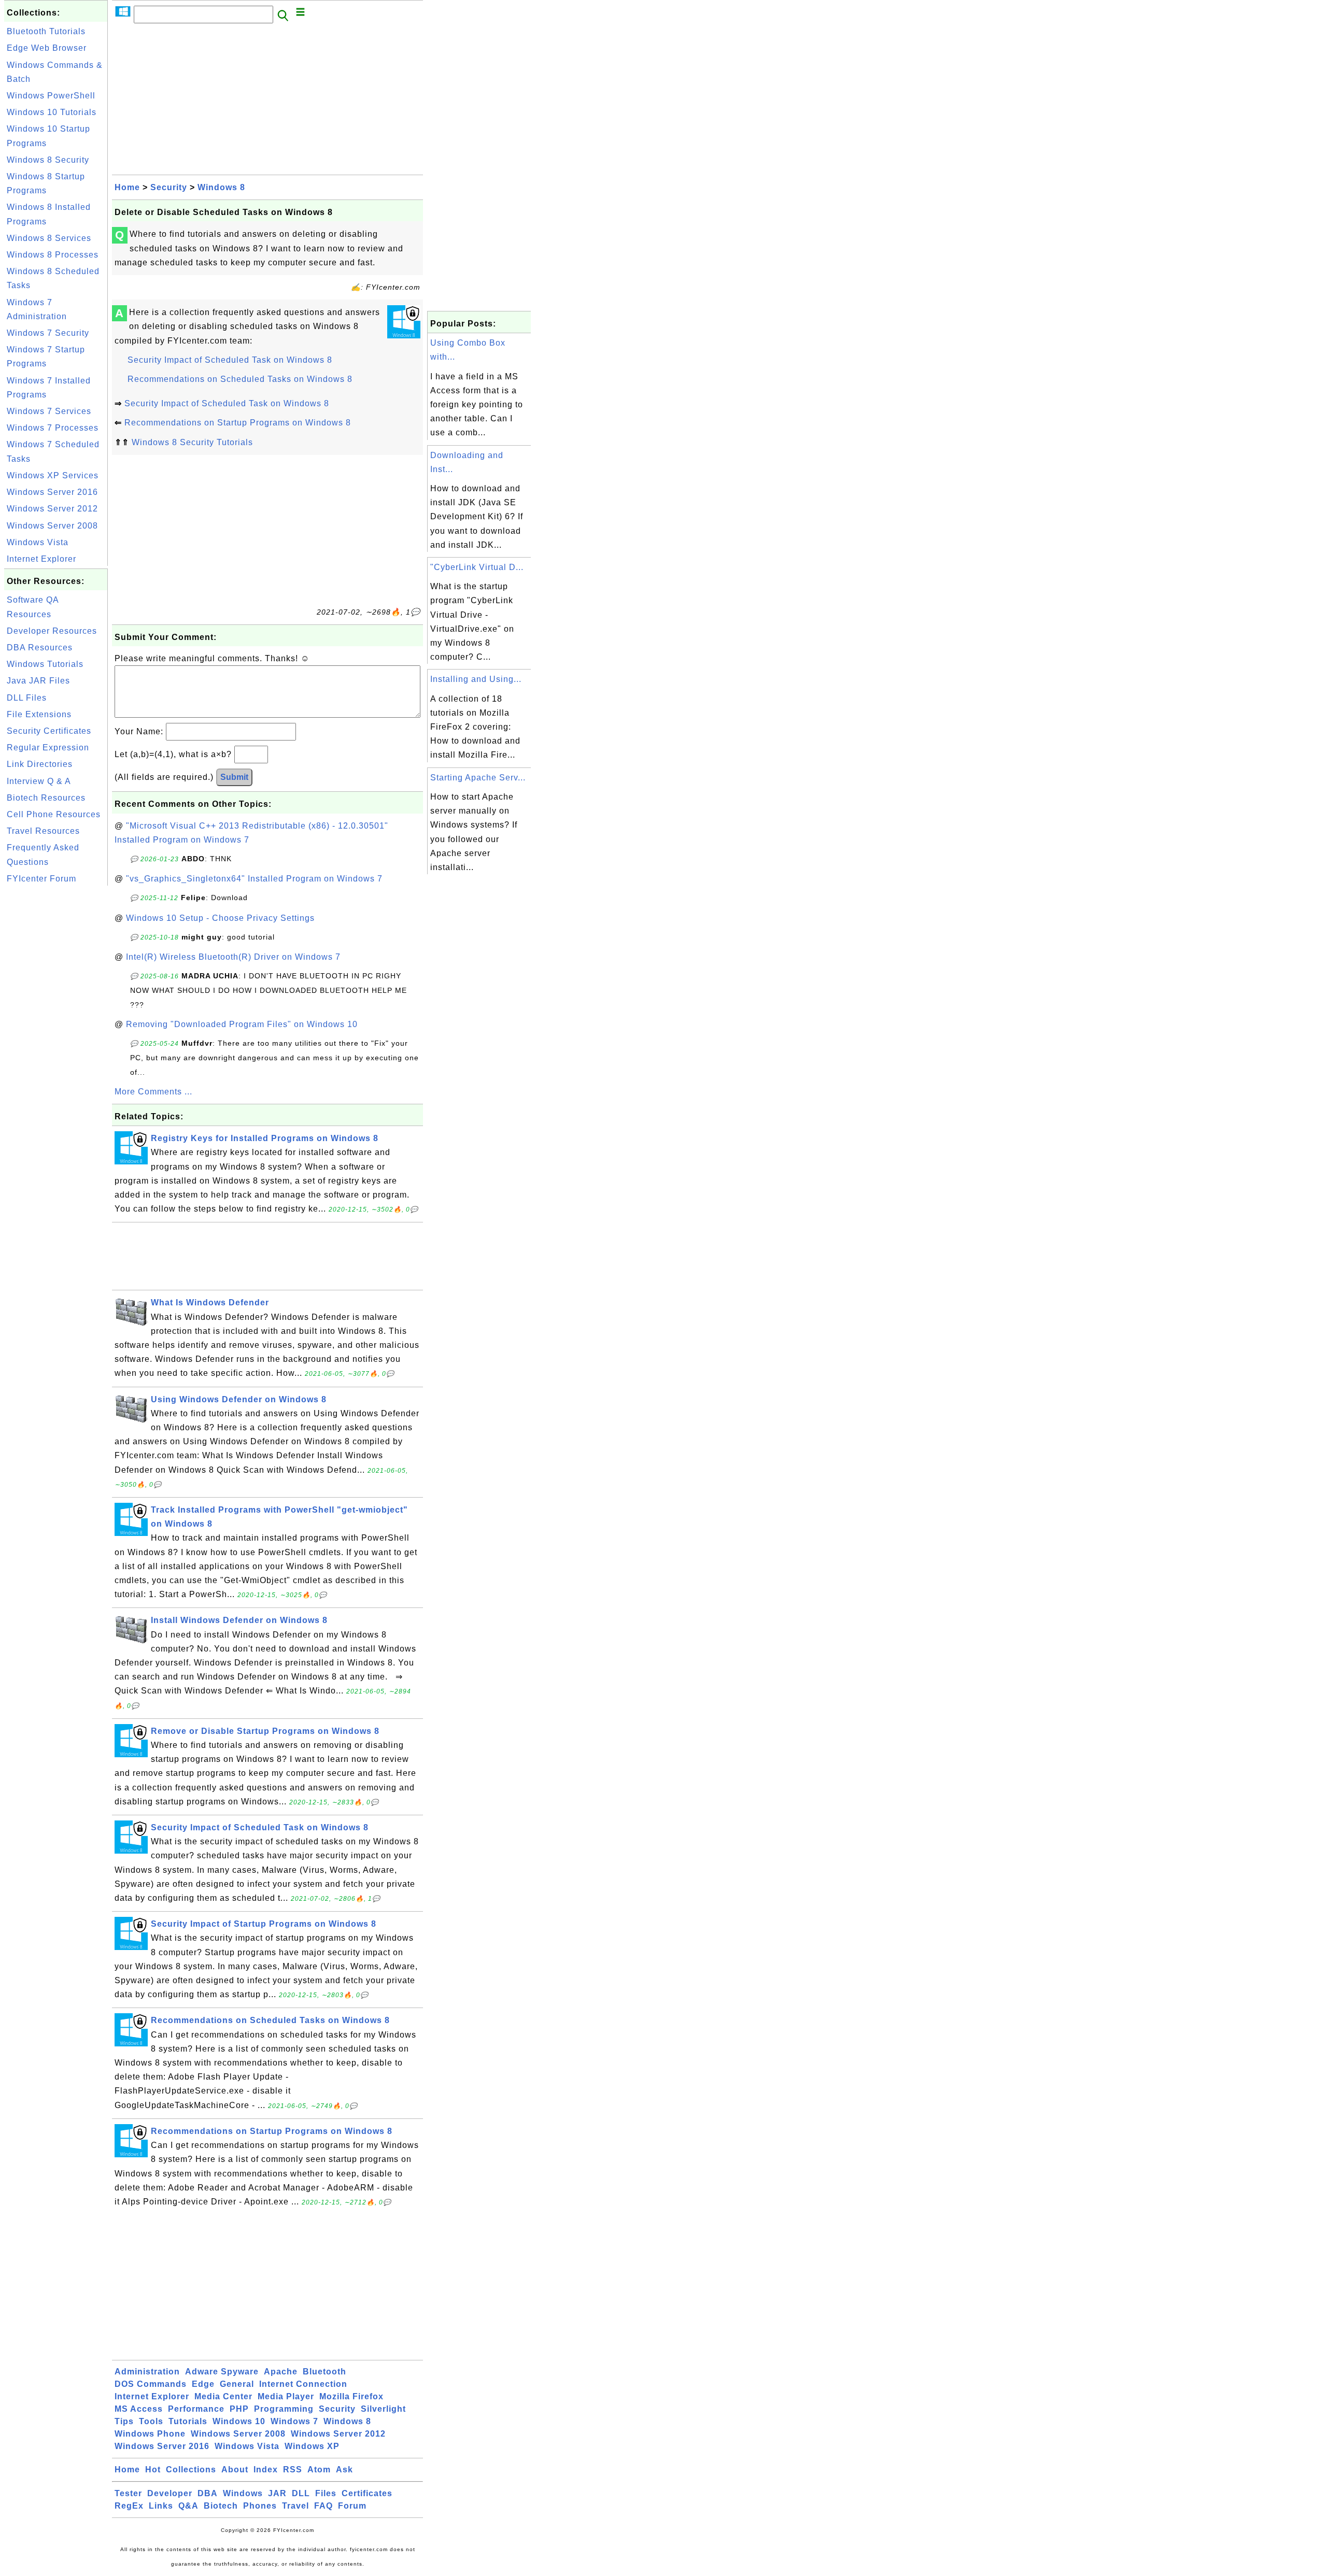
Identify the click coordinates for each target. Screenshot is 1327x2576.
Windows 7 (294, 2421)
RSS (293, 2470)
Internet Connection (303, 2384)
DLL (301, 2493)
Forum (352, 2506)
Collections (191, 2470)
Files (326, 2493)
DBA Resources (40, 647)
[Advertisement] (56, 1044)
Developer (170, 2493)
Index (266, 2470)
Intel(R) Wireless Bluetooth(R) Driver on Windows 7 (233, 957)
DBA (208, 2493)
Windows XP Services (53, 475)
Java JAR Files (38, 681)
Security (169, 187)
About (235, 2470)
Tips (124, 2421)
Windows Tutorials (45, 664)
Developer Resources (52, 631)
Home (127, 187)
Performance (196, 2409)
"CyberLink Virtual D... (477, 567)
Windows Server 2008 (52, 526)
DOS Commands (151, 2384)
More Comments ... (153, 1092)
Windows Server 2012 (52, 509)
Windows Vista (38, 542)
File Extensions (39, 714)
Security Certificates (49, 731)
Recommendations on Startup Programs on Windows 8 (238, 423)
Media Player (286, 2396)
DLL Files (27, 698)
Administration (147, 2372)
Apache (281, 2372)
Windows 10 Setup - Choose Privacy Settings (220, 918)
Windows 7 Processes (53, 428)
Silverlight (383, 2409)
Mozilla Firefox (351, 2396)
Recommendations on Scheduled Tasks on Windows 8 (240, 379)
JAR (277, 2493)
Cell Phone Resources (54, 814)
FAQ (323, 2506)
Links (161, 2506)
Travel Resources (43, 831)
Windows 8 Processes (53, 255)
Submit (234, 777)
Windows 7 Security (48, 333)
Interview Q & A (39, 781)
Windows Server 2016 (52, 492)
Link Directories (40, 764)
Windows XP (312, 2446)
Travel (295, 2506)
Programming (284, 2409)
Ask (344, 2470)
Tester (128, 2493)
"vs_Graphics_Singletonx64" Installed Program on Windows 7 (254, 879)
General (237, 2384)
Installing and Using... (476, 679)
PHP (239, 2409)
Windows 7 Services (49, 411)
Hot (153, 2470)
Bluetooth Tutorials (46, 31)
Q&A (188, 2506)
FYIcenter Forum (41, 879)
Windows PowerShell (51, 96)
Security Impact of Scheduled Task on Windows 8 (230, 360)
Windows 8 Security (48, 160)
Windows (243, 2493)
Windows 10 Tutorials (52, 112)
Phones (260, 2506)
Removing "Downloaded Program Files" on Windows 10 (242, 1024)
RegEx (129, 2506)
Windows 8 (221, 187)
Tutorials (188, 2421)
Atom (319, 2470)
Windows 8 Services (49, 238)
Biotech (221, 2506)
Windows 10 (239, 2421)
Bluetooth (324, 2372)
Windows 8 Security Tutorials (192, 442)
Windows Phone (150, 2434)
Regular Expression (48, 748)
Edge (203, 2384)
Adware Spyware (222, 2372)
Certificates (367, 2493)
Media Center (223, 2396)
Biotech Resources (46, 798)
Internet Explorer (41, 559)
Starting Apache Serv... (478, 778)
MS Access (139, 2409)
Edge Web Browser (47, 48)
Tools (151, 2421)
